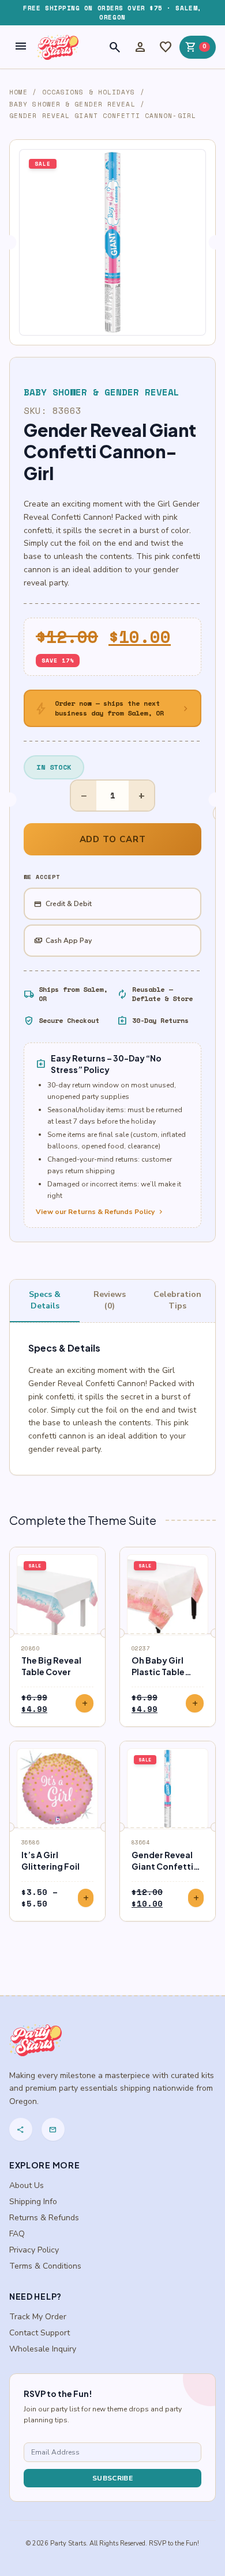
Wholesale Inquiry (43, 2349)
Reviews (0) (110, 1300)
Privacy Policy (34, 2250)
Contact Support (40, 2333)
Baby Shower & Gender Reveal (72, 104)
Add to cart (113, 839)
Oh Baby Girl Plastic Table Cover (158, 1672)
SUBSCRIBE (112, 2478)
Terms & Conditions (45, 2266)
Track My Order (38, 2317)
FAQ (17, 2234)
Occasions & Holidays (89, 92)
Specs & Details (45, 1300)
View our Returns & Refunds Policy (100, 1212)
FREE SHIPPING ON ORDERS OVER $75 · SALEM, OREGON (112, 13)
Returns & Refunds (44, 2218)
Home (18, 92)
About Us (27, 2185)
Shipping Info (33, 2202)
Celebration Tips (177, 1300)
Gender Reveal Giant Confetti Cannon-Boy (162, 1866)
